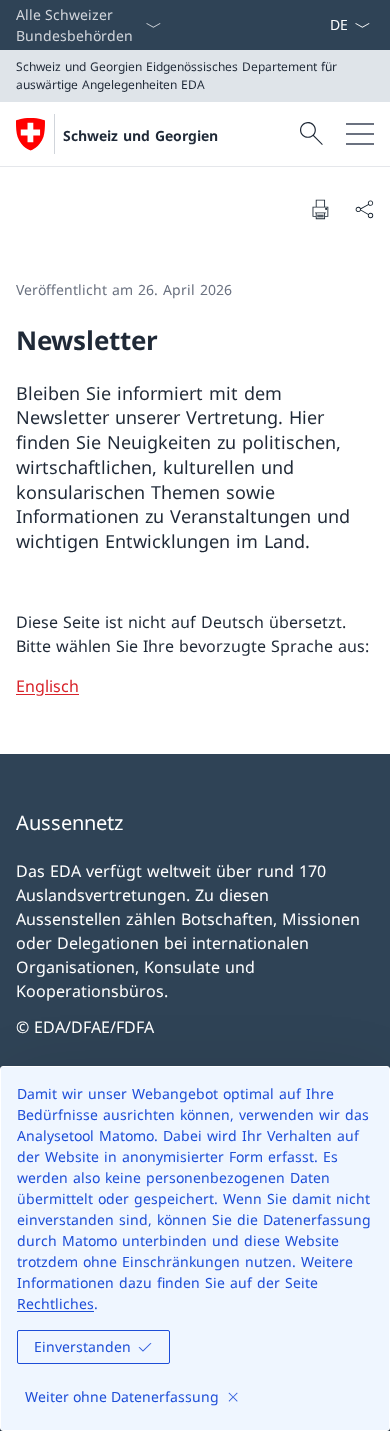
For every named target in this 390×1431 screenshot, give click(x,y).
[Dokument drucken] (320, 209)
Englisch (47, 686)
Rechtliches (55, 1303)
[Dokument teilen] (364, 209)
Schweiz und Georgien (140, 135)
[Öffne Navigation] (360, 134)
